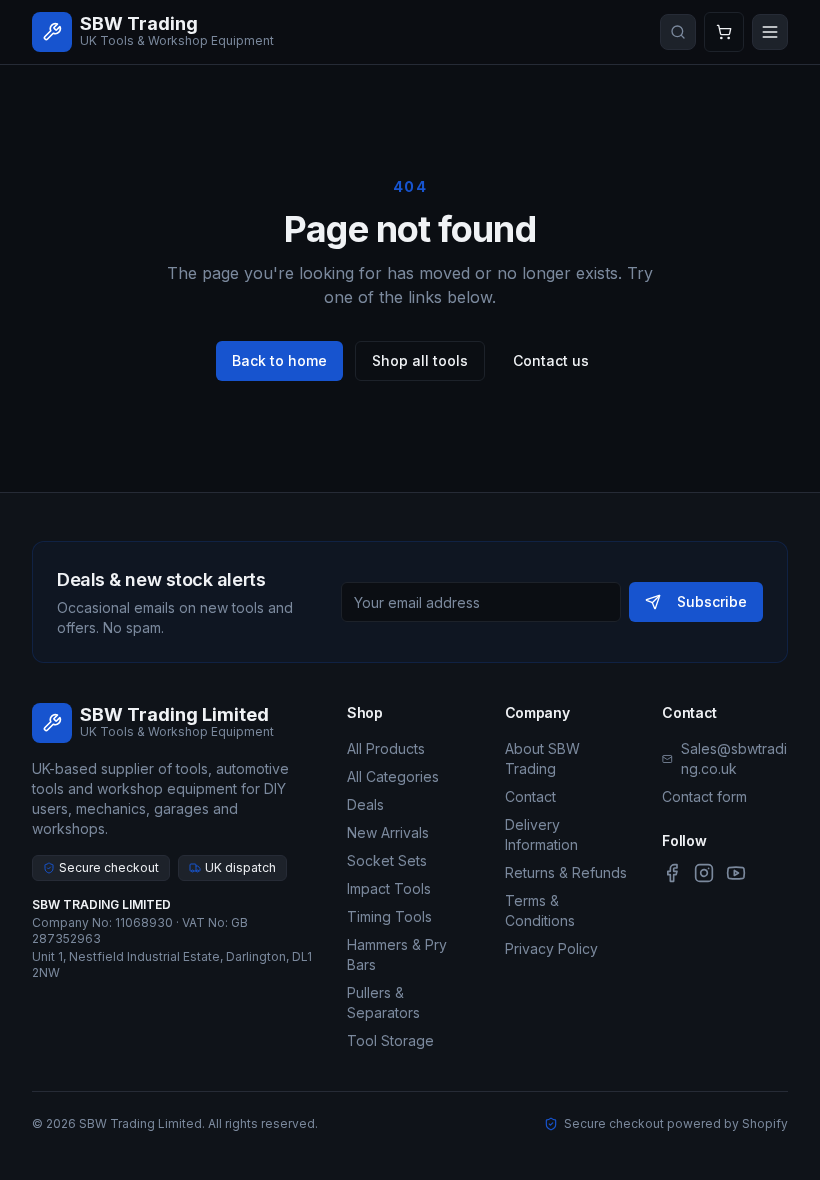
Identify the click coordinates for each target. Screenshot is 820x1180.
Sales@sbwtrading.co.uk (734, 758)
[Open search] (678, 32)
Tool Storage (390, 1040)
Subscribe (712, 601)
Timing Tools (389, 916)
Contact (530, 796)
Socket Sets (387, 860)
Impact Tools (389, 888)
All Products (386, 748)
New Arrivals (388, 832)
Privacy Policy (551, 948)
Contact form (704, 796)
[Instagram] (704, 873)
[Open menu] (770, 32)
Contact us (551, 360)
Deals (365, 804)
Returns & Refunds (566, 872)
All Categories (393, 776)
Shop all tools (420, 360)
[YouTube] (736, 873)
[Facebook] (672, 873)
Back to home (279, 360)
